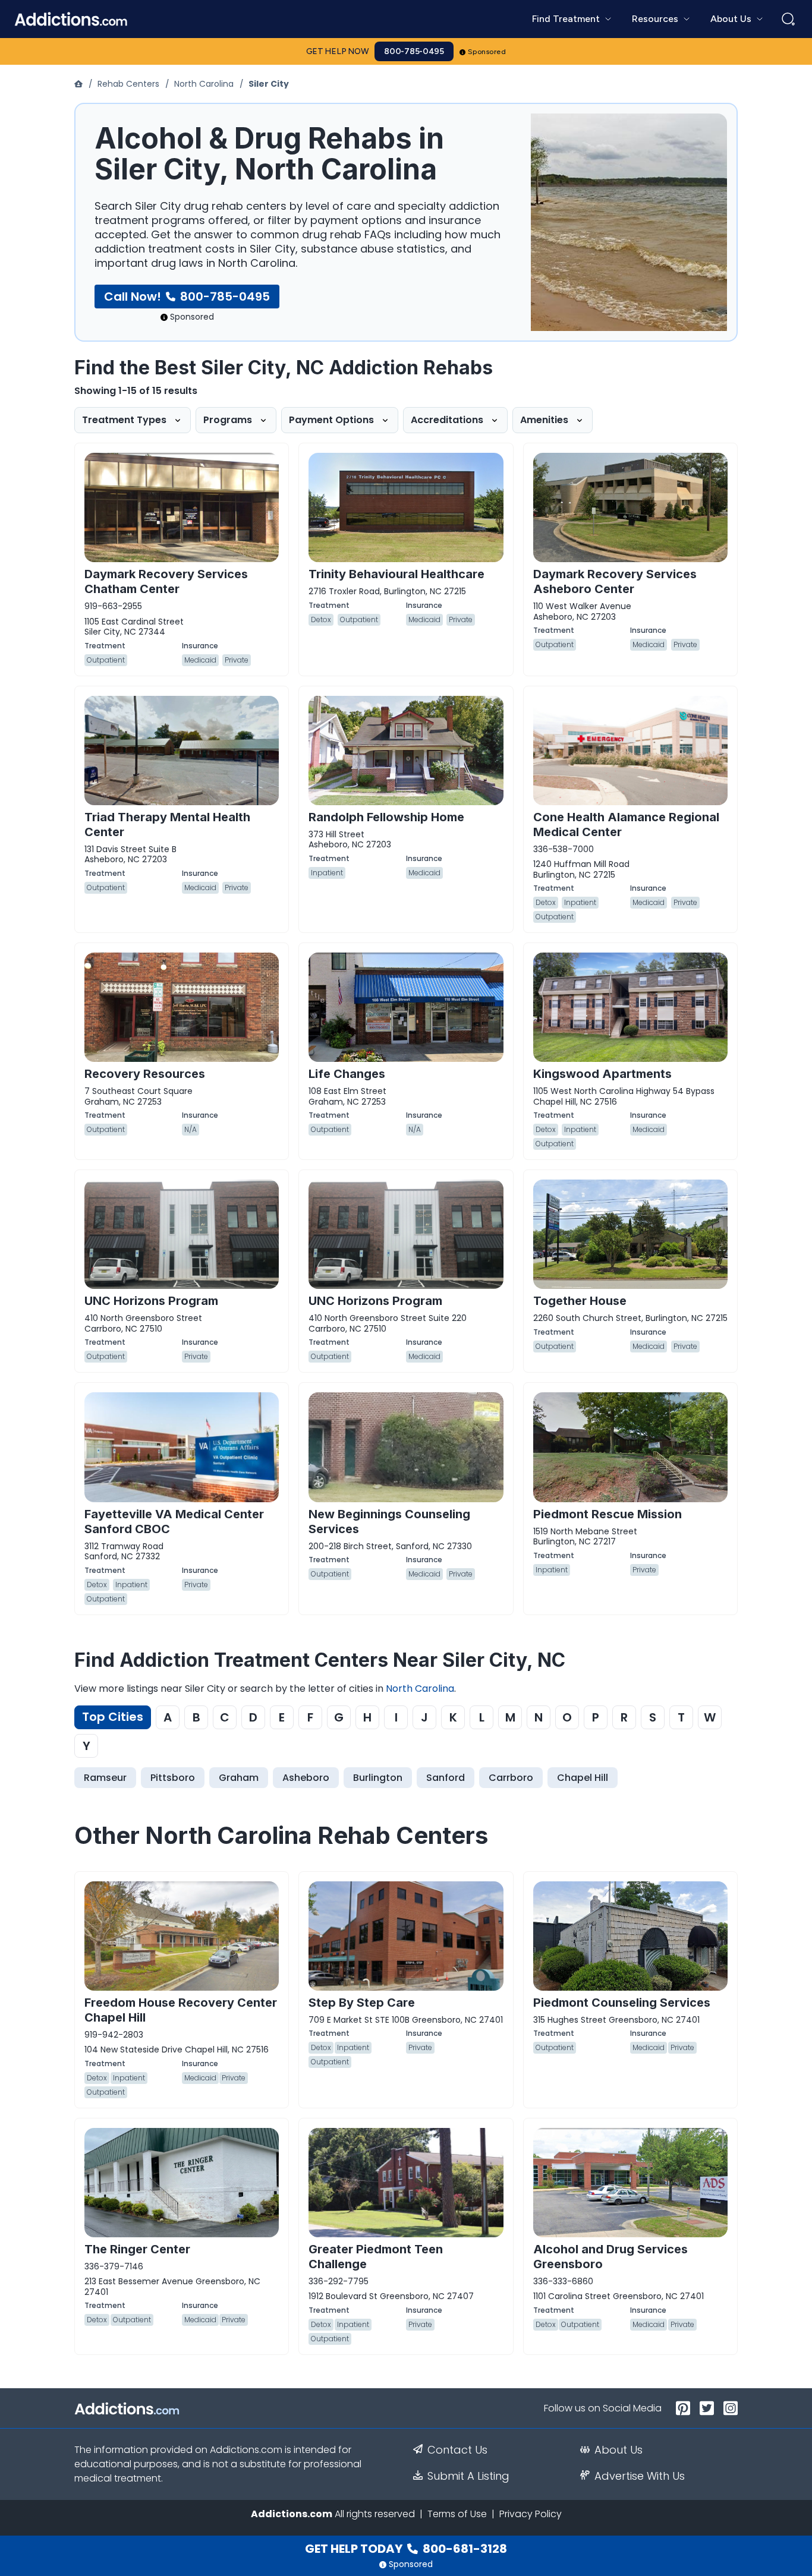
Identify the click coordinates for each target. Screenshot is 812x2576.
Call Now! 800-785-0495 (187, 297)
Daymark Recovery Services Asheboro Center (615, 581)
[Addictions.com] (80, 84)
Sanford (446, 1778)
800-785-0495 (414, 51)
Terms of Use (457, 2514)
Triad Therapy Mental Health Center (167, 824)
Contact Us (457, 2450)
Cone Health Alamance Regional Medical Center (626, 824)
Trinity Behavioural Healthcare (396, 574)
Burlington (378, 1778)
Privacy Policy (531, 2514)
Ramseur (105, 1778)
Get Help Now (338, 51)
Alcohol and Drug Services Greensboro (610, 2257)
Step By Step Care (362, 2003)
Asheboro (306, 1778)
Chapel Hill (583, 1778)
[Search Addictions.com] (788, 19)
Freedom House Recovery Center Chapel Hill (181, 2010)
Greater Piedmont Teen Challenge (376, 2257)
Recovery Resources (145, 1074)
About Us (619, 2450)
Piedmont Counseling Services (622, 2003)
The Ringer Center (137, 2249)
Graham (239, 1778)
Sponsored (487, 52)
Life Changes (347, 1074)
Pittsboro (173, 1778)
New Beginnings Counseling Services (389, 1522)
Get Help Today (406, 2549)
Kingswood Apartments (602, 1074)
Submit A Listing (468, 2476)
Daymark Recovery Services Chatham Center (166, 581)
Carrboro (511, 1778)
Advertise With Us (640, 2476)
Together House (580, 1301)
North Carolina (204, 84)
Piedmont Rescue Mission (608, 1514)
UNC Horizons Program (151, 1301)
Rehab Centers (128, 84)
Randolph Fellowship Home (386, 817)
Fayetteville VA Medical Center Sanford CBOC (174, 1522)
